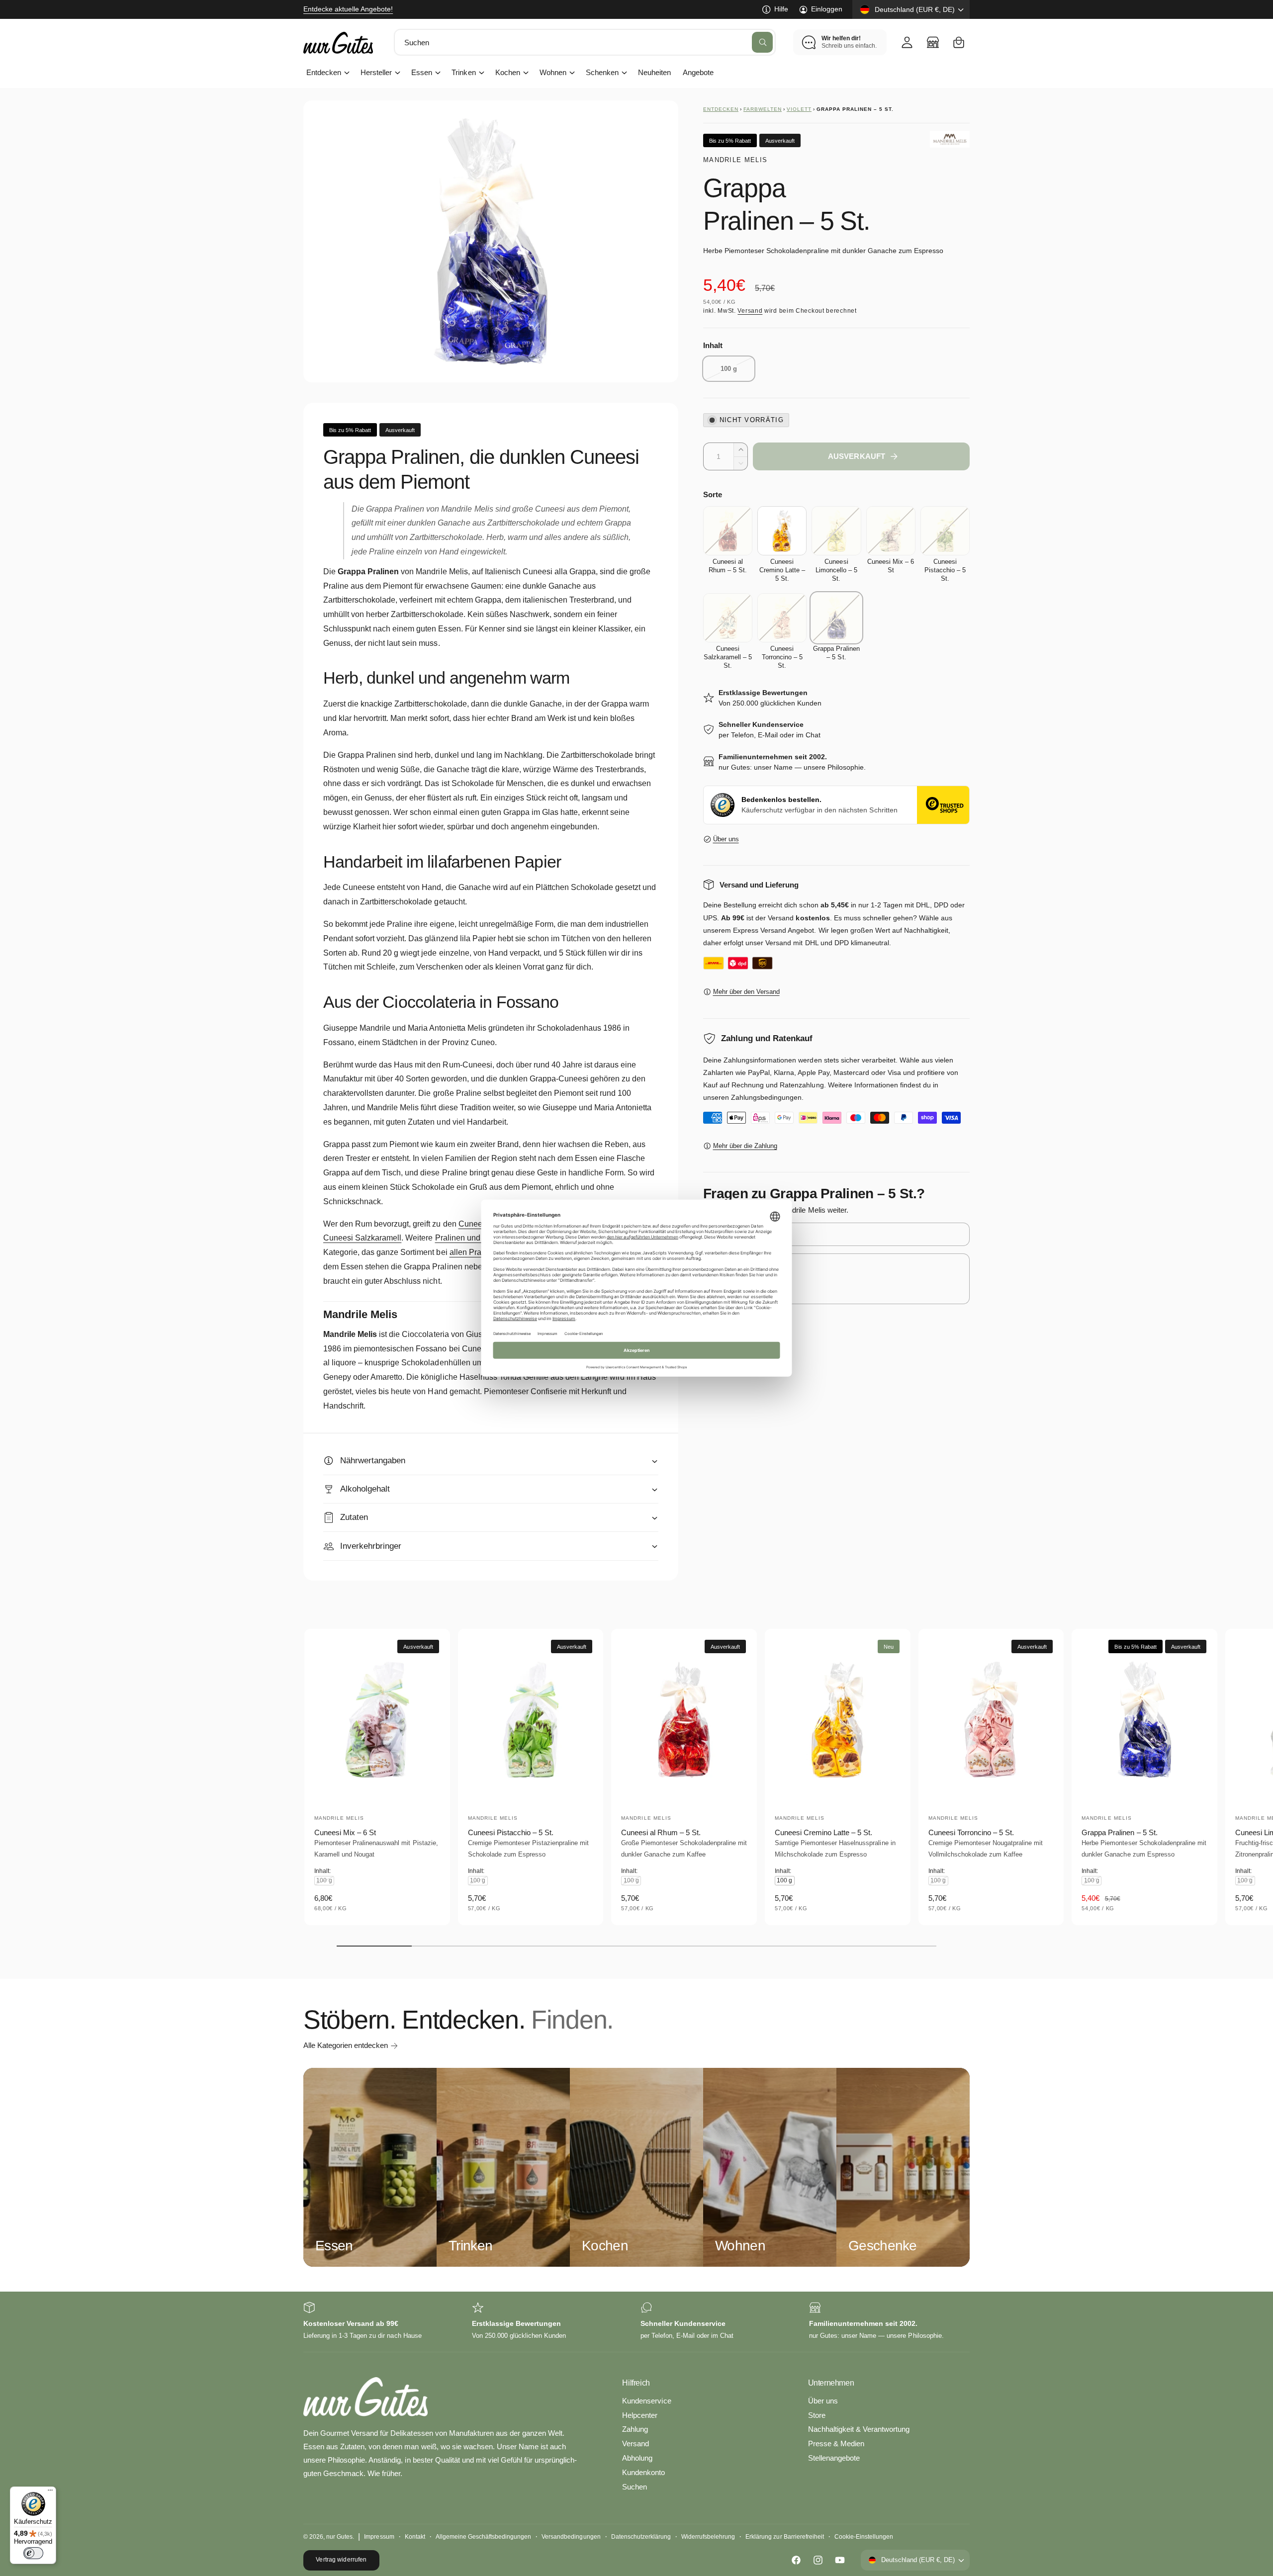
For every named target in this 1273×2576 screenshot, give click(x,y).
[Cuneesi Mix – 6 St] (891, 531)
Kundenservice (646, 2401)
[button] (959, 42)
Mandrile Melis (735, 160)
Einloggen (827, 9)
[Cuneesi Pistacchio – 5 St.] (945, 531)
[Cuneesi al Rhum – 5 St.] (728, 531)
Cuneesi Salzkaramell (362, 1238)
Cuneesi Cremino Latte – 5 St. (823, 1832)
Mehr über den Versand (746, 992)
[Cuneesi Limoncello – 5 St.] (836, 531)
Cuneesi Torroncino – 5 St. (971, 1832)
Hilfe (781, 9)
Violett (799, 109)
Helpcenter (640, 2415)
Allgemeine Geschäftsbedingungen (484, 2537)
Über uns (726, 839)
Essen (422, 72)
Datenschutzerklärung (641, 2537)
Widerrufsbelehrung (708, 2537)
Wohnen (553, 72)
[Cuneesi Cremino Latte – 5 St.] (782, 531)
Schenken (602, 72)
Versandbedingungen (571, 2537)
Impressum (379, 2537)
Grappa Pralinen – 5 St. (1119, 1832)
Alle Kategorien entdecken (346, 2045)
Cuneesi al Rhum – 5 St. (661, 1832)
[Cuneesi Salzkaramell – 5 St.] (728, 618)
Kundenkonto (643, 2472)
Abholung (637, 2458)
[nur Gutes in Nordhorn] (933, 42)
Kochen (508, 72)
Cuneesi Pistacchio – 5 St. (511, 1832)
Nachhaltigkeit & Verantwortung (859, 2429)
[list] (636, 2322)
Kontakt (415, 2537)
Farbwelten (763, 109)
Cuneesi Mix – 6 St (345, 1832)
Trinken (463, 72)
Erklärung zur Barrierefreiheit (784, 2537)
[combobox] (585, 42)
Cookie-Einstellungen (864, 2537)
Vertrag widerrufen (341, 2560)
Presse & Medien (836, 2443)
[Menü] (50, 2492)
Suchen (635, 2487)
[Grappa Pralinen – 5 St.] (836, 618)
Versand (750, 311)
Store (817, 2415)
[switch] (33, 2553)
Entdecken (324, 72)
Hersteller (376, 72)
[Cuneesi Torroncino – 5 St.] (782, 618)
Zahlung (635, 2429)
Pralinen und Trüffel (470, 1238)
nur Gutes (339, 2537)
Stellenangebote (834, 2458)
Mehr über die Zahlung (745, 1146)
